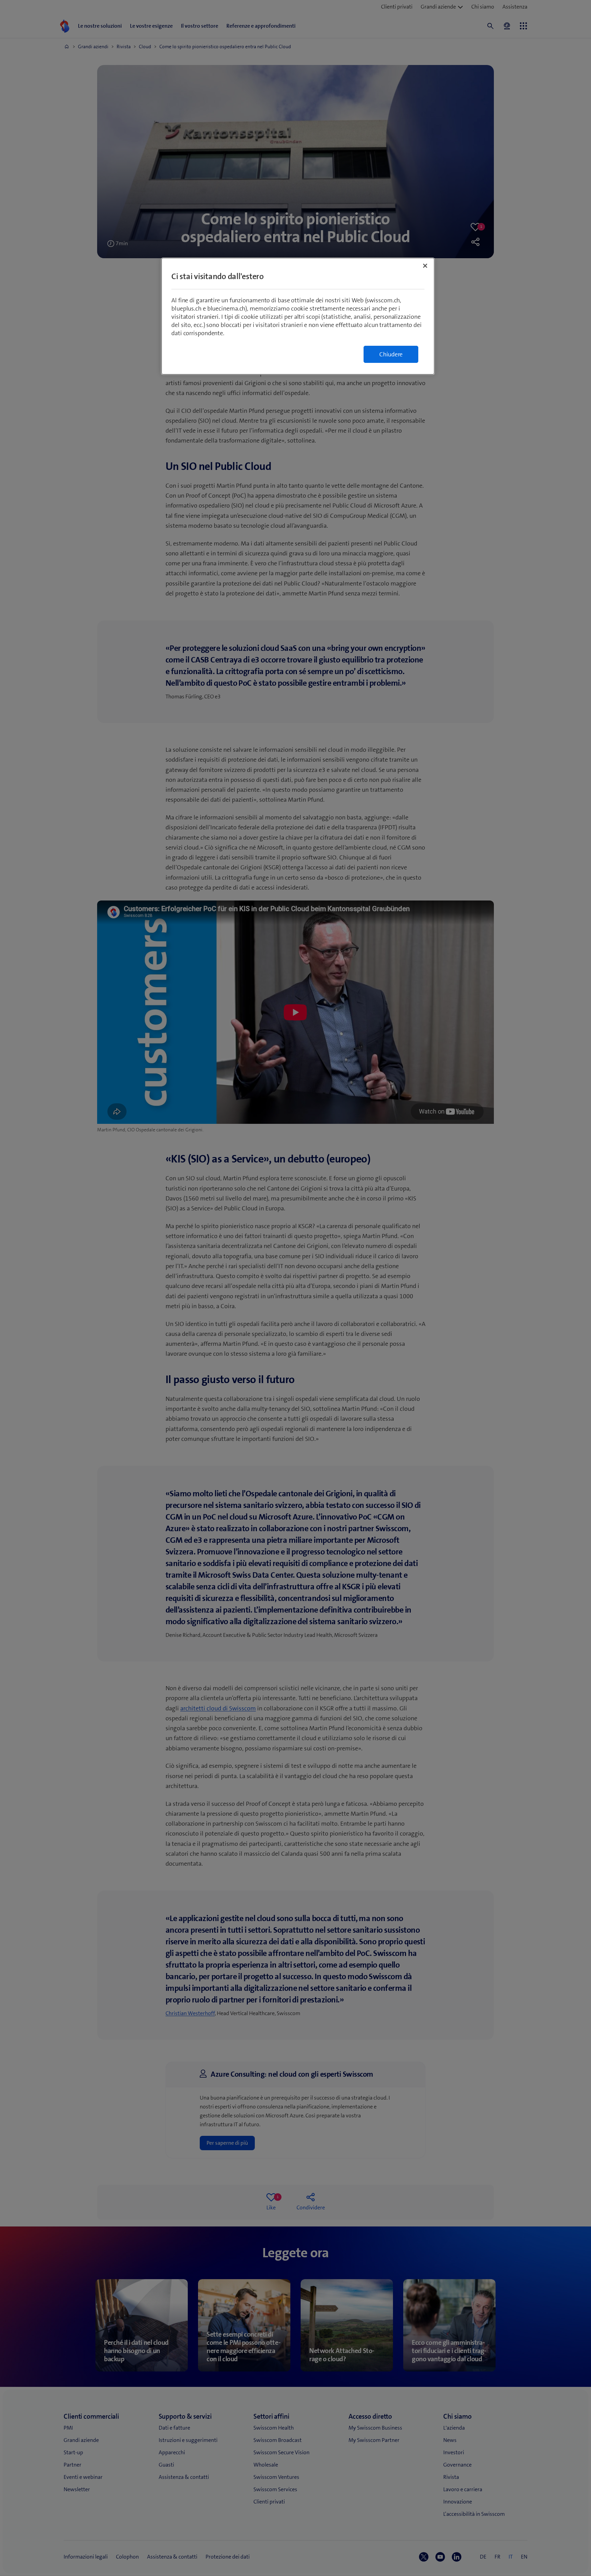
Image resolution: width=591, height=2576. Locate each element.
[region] (298, 316)
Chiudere (391, 354)
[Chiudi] (425, 266)
